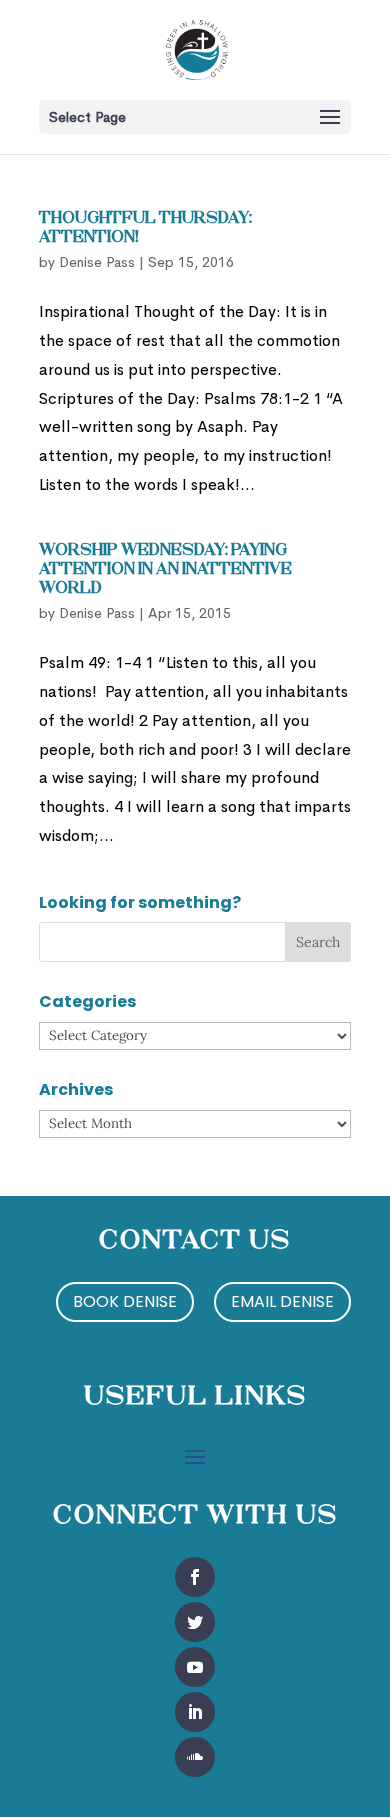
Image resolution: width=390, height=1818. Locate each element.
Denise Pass (97, 262)
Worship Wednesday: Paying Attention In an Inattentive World (165, 570)
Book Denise (125, 1301)
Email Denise (282, 1301)
